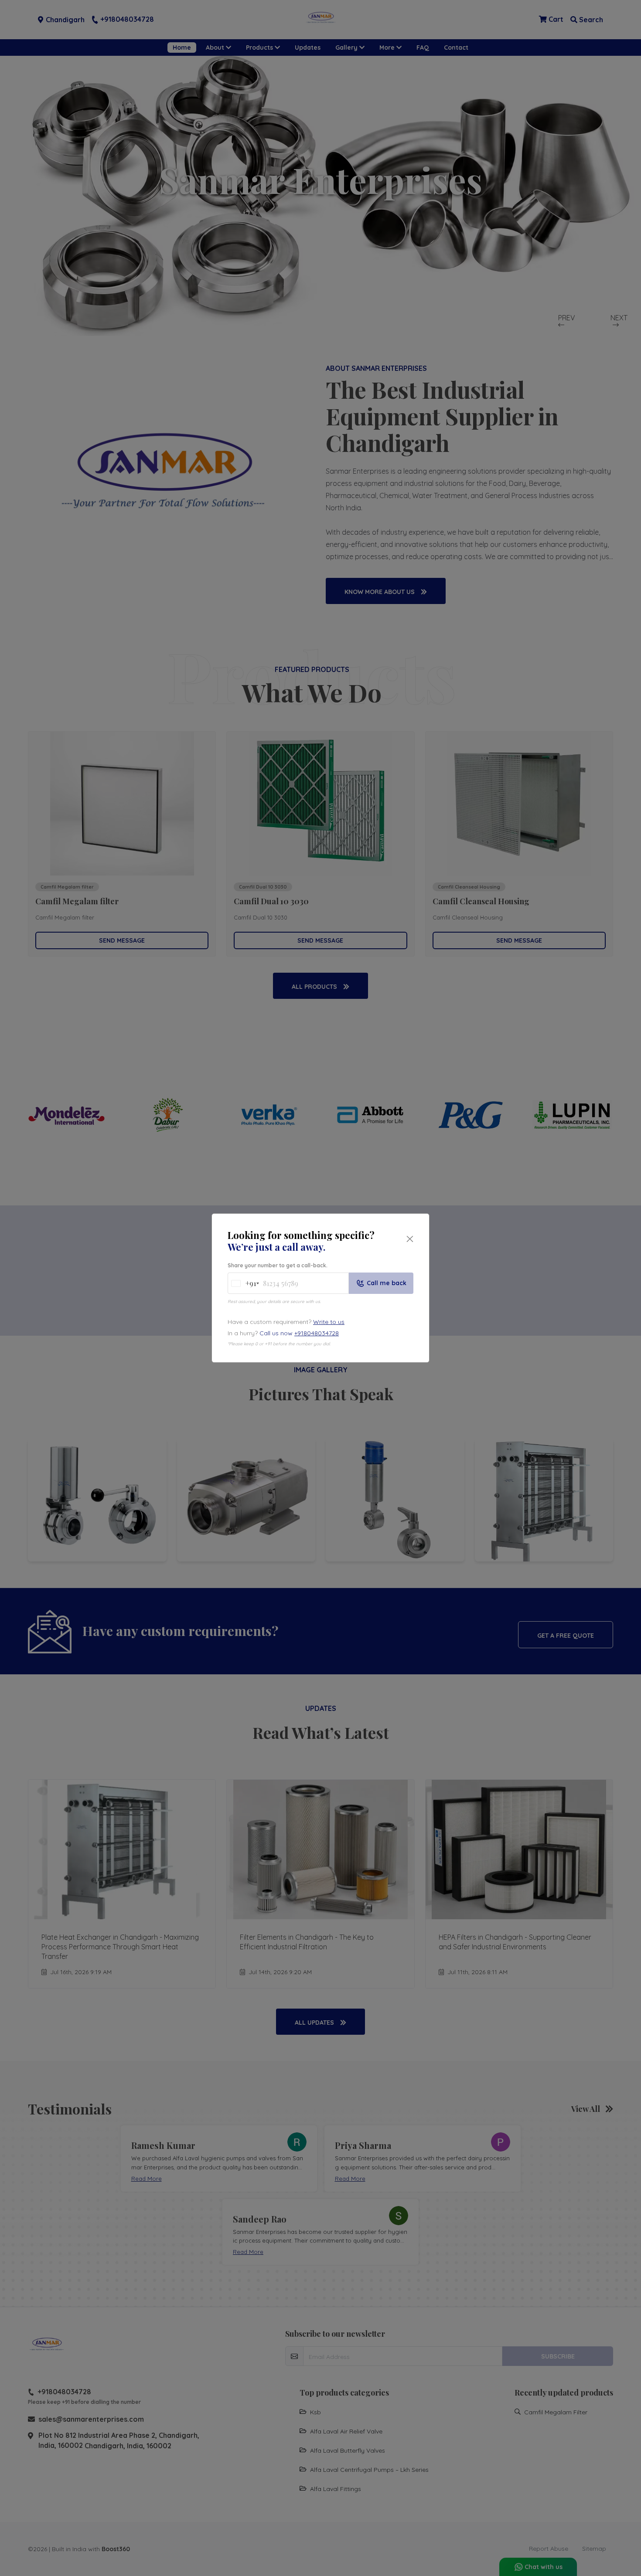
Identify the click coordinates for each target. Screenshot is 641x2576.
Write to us (329, 1322)
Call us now (299, 1333)
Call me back (387, 1283)
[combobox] (243, 1283)
